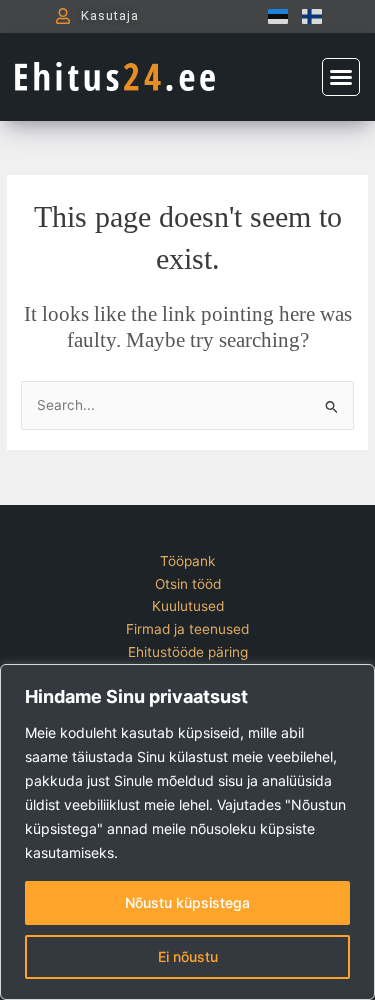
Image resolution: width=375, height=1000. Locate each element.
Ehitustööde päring (188, 652)
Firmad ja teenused (187, 629)
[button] (341, 77)
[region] (187, 832)
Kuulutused (188, 606)
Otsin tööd (188, 584)
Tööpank (187, 561)
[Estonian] (273, 16)
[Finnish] (307, 16)
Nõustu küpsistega (187, 902)
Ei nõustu (188, 956)
